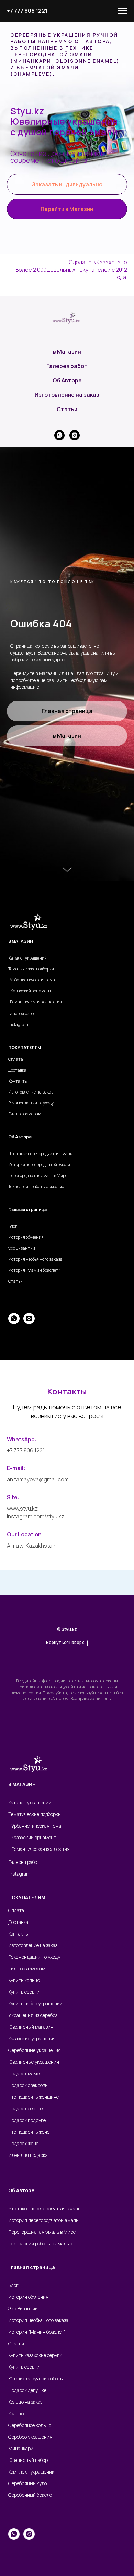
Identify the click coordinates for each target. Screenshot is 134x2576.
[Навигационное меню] (122, 11)
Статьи (67, 1701)
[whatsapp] (59, 1727)
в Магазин (67, 1644)
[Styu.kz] (75, 1727)
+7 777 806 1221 (27, 11)
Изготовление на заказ (67, 1687)
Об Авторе (67, 1672)
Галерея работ (67, 1658)
